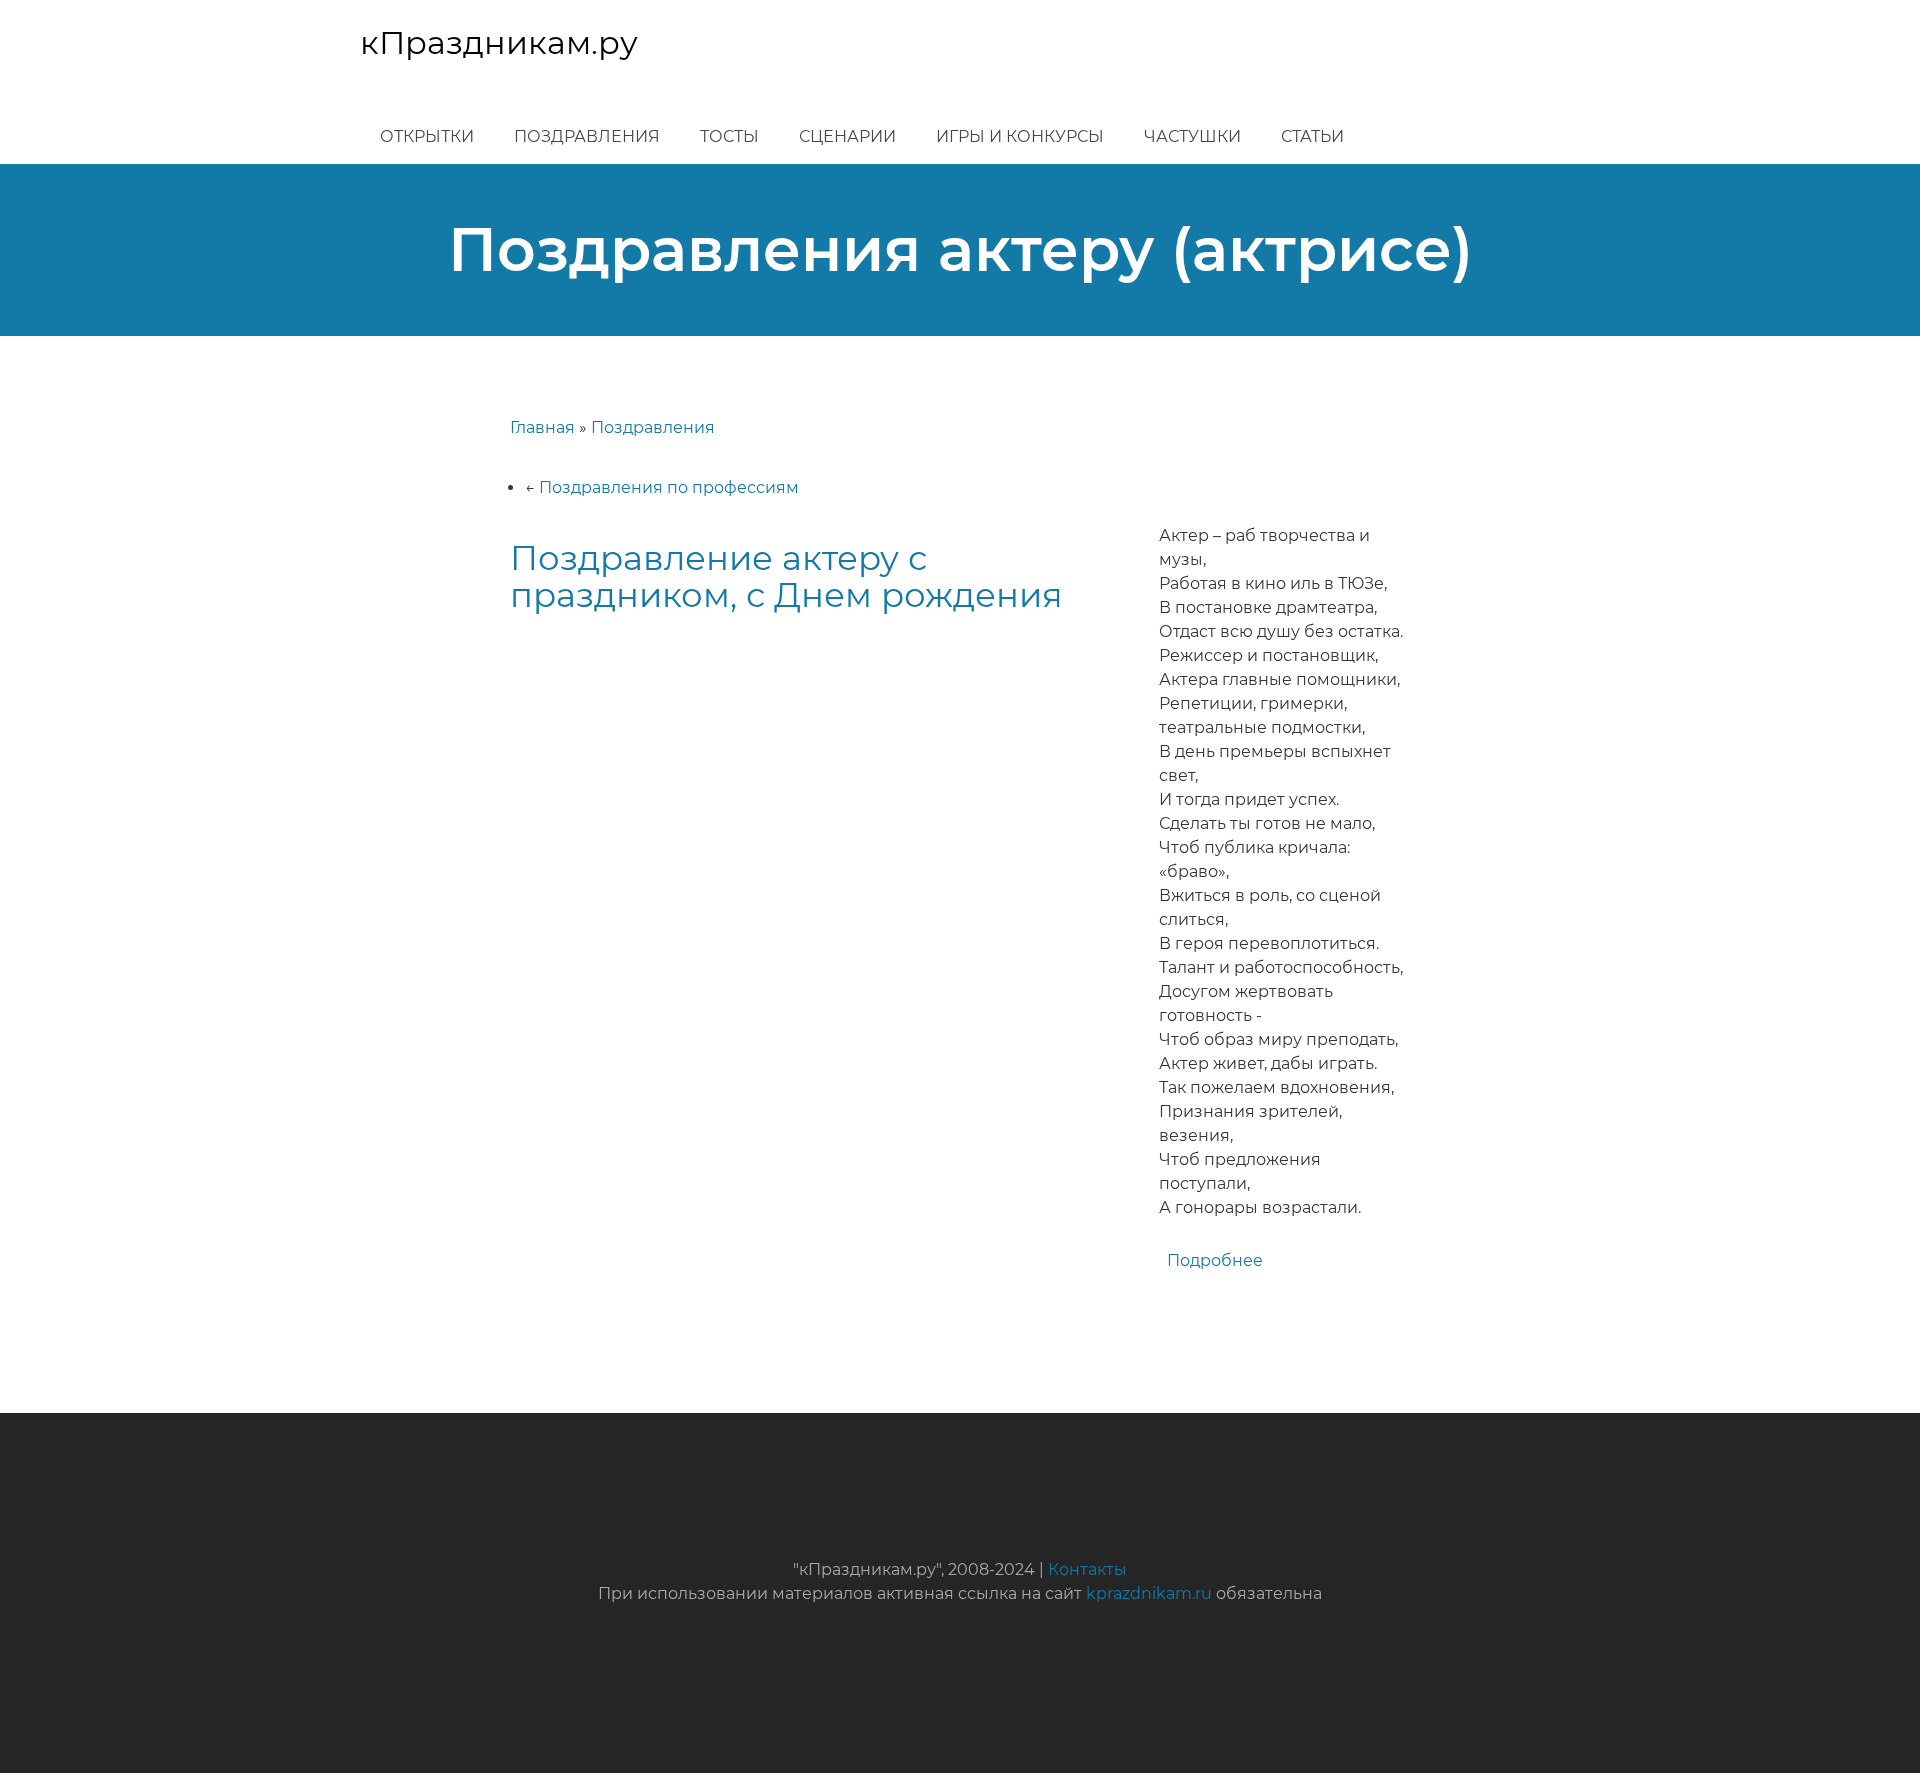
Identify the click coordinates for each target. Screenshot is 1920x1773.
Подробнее (1215, 1260)
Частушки (1192, 136)
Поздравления (587, 136)
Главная (542, 427)
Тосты (729, 136)
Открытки (427, 136)
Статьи (1312, 136)
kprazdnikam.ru (1149, 1593)
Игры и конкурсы (1020, 136)
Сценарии (847, 136)
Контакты (1087, 1569)
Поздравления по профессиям (669, 487)
